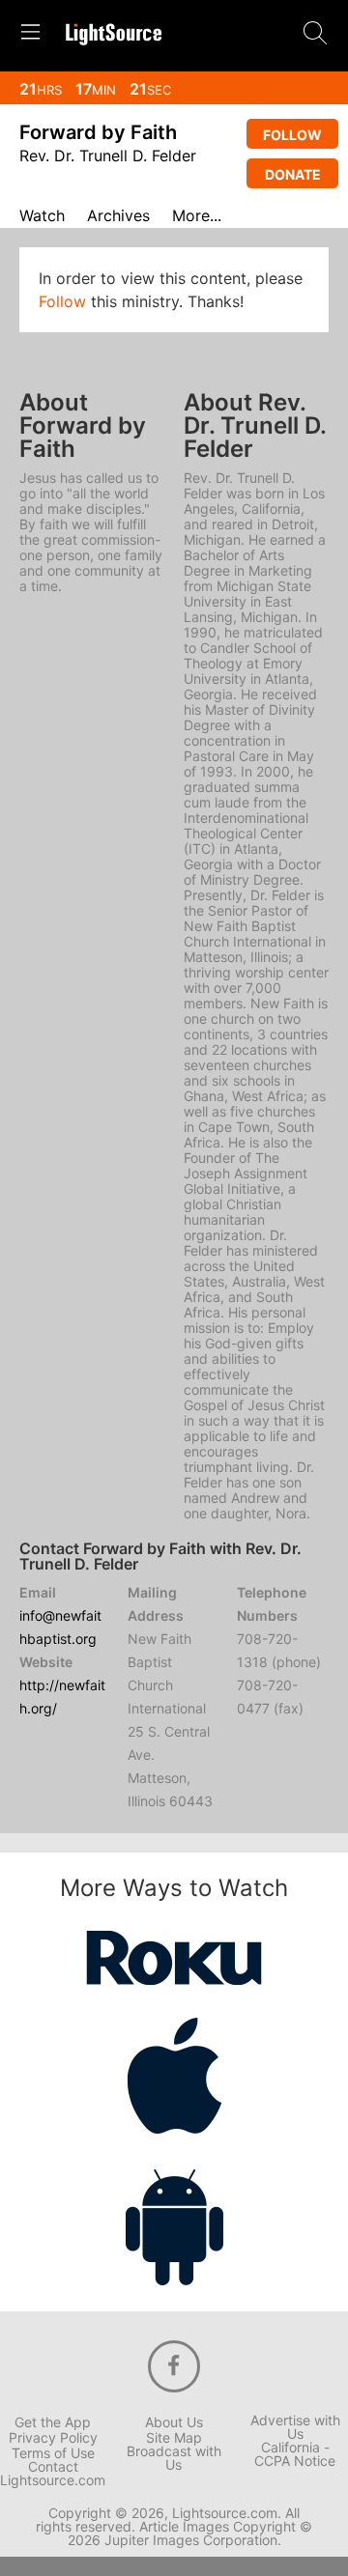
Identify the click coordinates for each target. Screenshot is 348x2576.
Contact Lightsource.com (53, 2474)
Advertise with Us (295, 2427)
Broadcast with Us (174, 2458)
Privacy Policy (53, 2438)
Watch (42, 216)
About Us (174, 2422)
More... (197, 216)
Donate (293, 174)
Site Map (174, 2438)
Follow (292, 135)
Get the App (53, 2422)
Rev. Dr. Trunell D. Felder (108, 156)
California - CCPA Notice (295, 2454)
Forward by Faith (98, 132)
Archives (118, 216)
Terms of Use (53, 2453)
